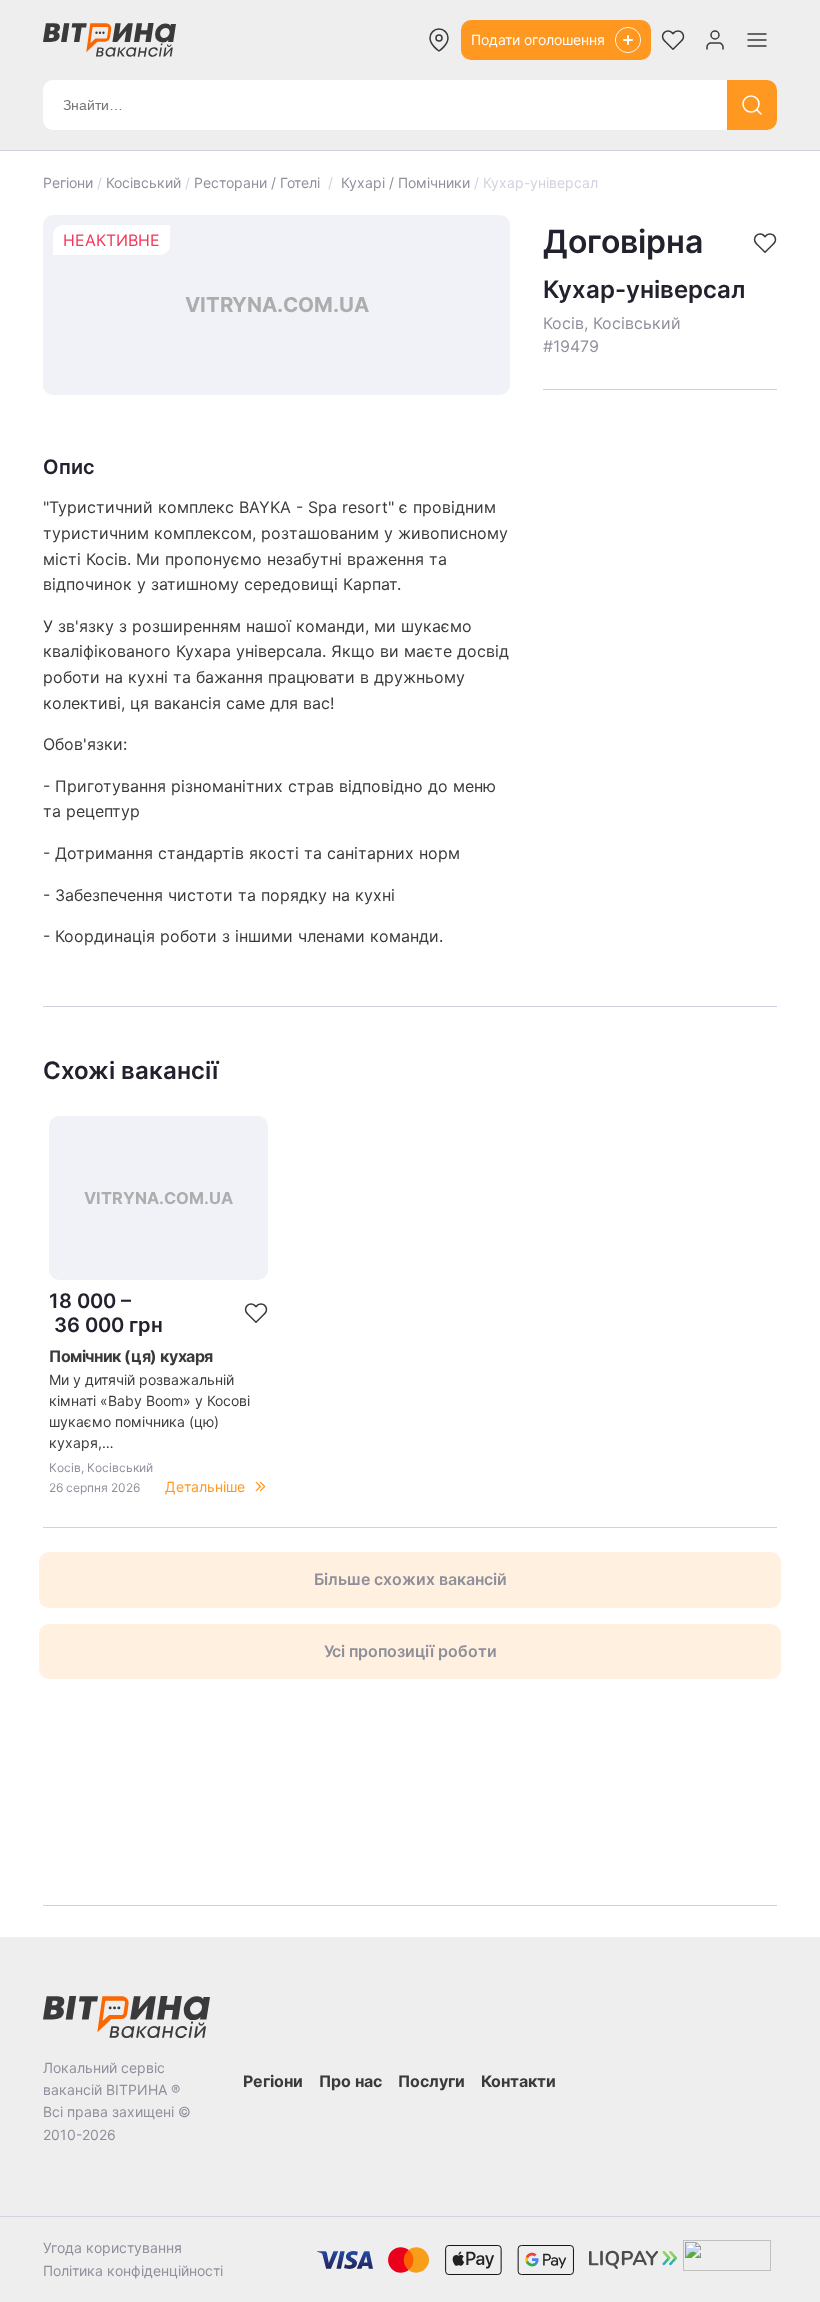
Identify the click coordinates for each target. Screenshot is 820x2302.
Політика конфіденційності (133, 2270)
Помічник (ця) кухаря (131, 1356)
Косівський (143, 182)
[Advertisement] (660, 496)
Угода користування (112, 2247)
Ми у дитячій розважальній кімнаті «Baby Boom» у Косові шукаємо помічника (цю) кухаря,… (149, 1411)
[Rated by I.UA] (727, 2259)
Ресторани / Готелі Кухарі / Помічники (332, 182)
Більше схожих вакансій (410, 1579)
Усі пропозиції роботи (410, 1651)
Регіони (68, 182)
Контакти (518, 2081)
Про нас (350, 2081)
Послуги (431, 2081)
